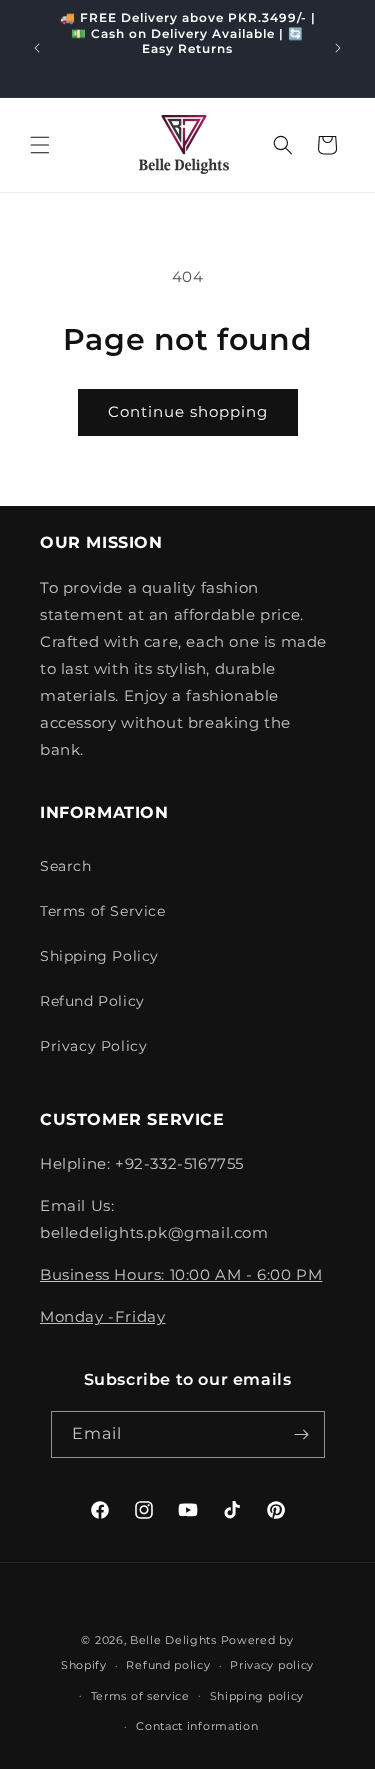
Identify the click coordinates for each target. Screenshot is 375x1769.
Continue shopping (188, 411)
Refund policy (168, 1665)
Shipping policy (257, 1696)
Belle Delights (173, 1640)
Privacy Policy (93, 1046)
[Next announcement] (338, 48)
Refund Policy (92, 1001)
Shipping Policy (99, 956)
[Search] (283, 145)
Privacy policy (272, 1665)
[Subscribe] (302, 1434)
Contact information (197, 1726)
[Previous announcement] (37, 48)
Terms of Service (103, 911)
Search (66, 866)
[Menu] (40, 145)
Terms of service (140, 1696)
